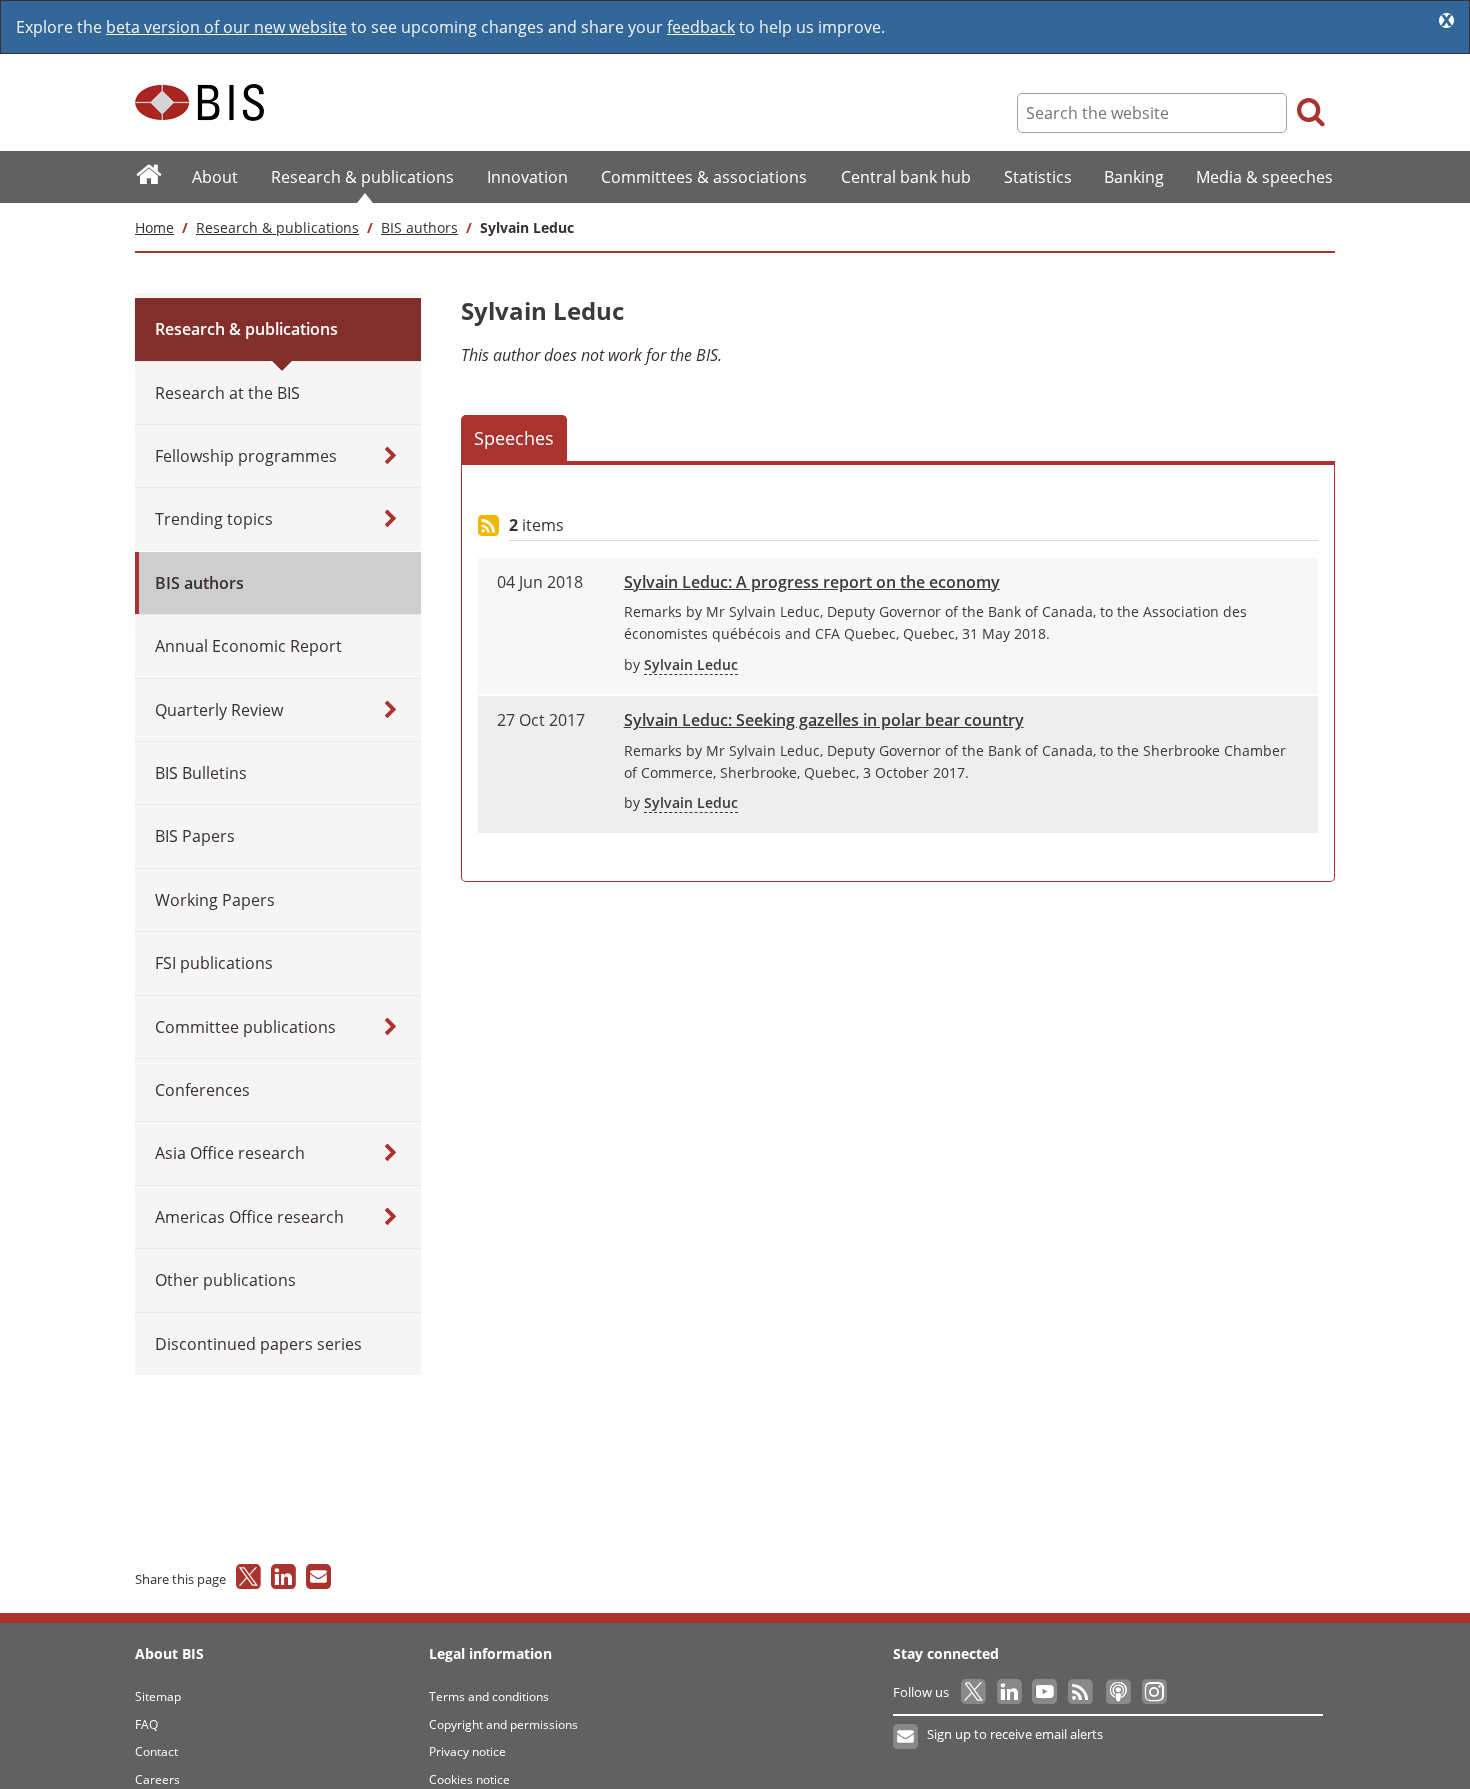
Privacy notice (467, 1751)
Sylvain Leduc (691, 664)
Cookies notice (469, 1779)
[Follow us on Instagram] (1153, 1692)
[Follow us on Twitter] (974, 1692)
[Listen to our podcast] (1117, 1692)
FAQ (146, 1724)
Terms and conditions (489, 1696)
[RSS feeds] (1081, 1692)
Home (154, 227)
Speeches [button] (514, 438)
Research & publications (277, 227)
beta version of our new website (226, 27)
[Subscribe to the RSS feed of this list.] (488, 526)
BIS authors (419, 227)
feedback (701, 27)
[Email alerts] (906, 1737)
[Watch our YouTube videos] (1046, 1692)
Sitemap (158, 1696)
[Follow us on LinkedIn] (1010, 1692)
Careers (157, 1779)
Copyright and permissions (503, 1724)
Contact (156, 1751)
